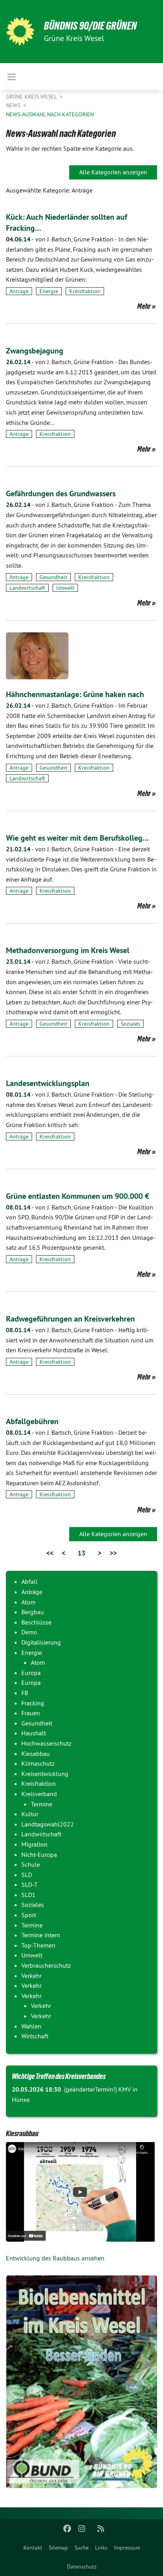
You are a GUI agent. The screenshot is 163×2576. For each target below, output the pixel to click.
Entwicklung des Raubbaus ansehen (55, 2258)
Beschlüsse (36, 1622)
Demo (29, 1632)
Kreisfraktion (85, 291)
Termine (42, 1804)
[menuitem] (33, 2548)
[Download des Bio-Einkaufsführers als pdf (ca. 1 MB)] (81, 2382)
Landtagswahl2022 (48, 1824)
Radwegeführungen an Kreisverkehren (70, 1319)
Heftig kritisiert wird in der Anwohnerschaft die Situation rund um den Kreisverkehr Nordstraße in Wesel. (80, 1340)
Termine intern (41, 1935)
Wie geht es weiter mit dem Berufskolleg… (77, 838)
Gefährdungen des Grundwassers (61, 494)
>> (113, 1553)
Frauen (31, 1713)
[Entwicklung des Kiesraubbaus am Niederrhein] (81, 2192)
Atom (28, 1602)
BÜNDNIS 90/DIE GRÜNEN (90, 26)
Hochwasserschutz (46, 1743)
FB (25, 1693)
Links (101, 2548)
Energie (49, 291)
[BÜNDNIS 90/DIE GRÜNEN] (20, 32)
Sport (29, 1915)
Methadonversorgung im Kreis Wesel (68, 950)
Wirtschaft (35, 2036)
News (14, 105)
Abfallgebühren (32, 1421)
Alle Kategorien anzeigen (113, 172)
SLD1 (28, 1895)
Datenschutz (82, 2567)
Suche (81, 2548)
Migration (34, 1844)
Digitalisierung (41, 1642)
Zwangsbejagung (35, 351)
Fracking (33, 1703)
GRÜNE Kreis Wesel (32, 97)
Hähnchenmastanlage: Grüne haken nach (75, 694)
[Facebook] (67, 2529)
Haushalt (34, 1733)
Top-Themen (38, 1945)
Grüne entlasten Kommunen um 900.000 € (78, 1196)
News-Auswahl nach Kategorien (50, 114)
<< (50, 1553)
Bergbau (33, 1612)
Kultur (30, 1814)
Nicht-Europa (39, 1854)
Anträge (19, 291)
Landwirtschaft (27, 588)
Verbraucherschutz (46, 1965)
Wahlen (31, 2026)
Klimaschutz (38, 1763)
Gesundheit (53, 577)
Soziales (130, 1024)
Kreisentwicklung (45, 1774)
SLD (27, 1875)
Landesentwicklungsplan (48, 1083)
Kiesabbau (36, 1753)
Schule (31, 1864)
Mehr (144, 306)
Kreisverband (39, 1794)
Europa (31, 1673)
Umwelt (65, 588)
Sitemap (58, 2548)
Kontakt (33, 2548)
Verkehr (31, 1976)
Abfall (29, 1581)
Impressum (127, 2548)
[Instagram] (82, 2529)
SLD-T (29, 1884)
